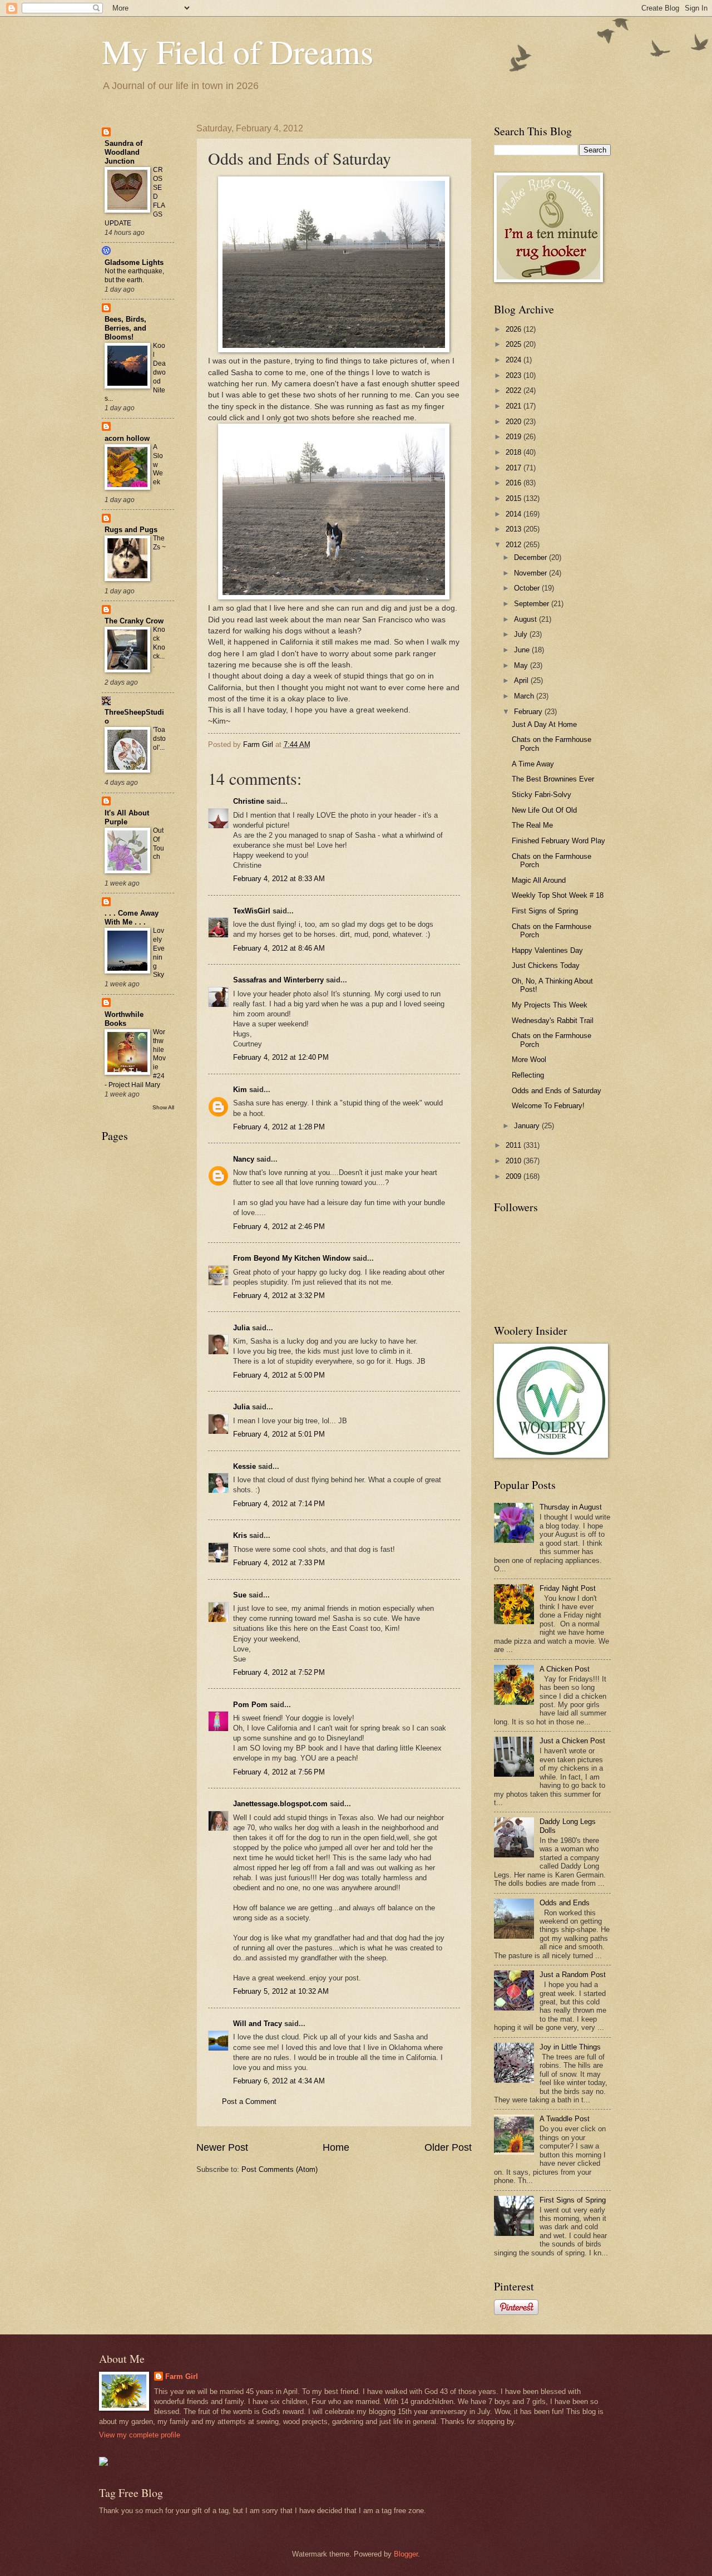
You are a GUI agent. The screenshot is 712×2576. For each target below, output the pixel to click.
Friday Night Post (568, 1588)
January (528, 1126)
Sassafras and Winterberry (278, 980)
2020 (515, 422)
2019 (515, 437)
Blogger (406, 2554)
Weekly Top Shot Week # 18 (558, 895)
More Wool (529, 1060)
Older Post (448, 2147)
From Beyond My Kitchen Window (292, 1258)
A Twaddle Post (565, 2119)
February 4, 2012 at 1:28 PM (279, 1127)
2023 (515, 375)
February (529, 712)
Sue (240, 1595)
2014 (515, 514)
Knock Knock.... (159, 647)
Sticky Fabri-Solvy (542, 795)
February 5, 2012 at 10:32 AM (281, 1991)
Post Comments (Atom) (280, 2169)
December (531, 557)
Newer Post (222, 2147)
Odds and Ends (565, 1903)
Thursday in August (571, 1507)
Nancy (244, 1159)
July (522, 634)
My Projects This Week (550, 1005)
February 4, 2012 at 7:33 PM (279, 1563)
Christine (249, 801)
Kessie (244, 1466)
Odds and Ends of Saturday (557, 1091)
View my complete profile (140, 2435)
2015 (515, 498)
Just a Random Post (573, 1975)
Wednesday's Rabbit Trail (553, 1021)
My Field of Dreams (238, 51)
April (522, 680)
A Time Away (533, 764)
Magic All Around (539, 880)
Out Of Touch (159, 844)
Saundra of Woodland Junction (123, 152)
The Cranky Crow (134, 621)
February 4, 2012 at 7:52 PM (279, 1672)
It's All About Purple (127, 817)
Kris (240, 1535)
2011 (515, 1145)
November (531, 573)
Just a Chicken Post (572, 1741)
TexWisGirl (252, 911)
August (526, 619)
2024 (515, 360)
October (528, 588)
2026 (515, 329)
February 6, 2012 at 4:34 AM (279, 2081)
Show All (163, 1107)
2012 (515, 545)
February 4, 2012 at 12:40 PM (281, 1057)
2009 (515, 1176)
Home (336, 2147)
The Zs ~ (159, 543)
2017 (515, 468)
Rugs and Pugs (131, 530)
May (522, 665)
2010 (515, 1161)
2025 (515, 344)
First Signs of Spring (545, 911)
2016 (515, 483)
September (533, 604)
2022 (515, 390)
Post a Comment (249, 2101)
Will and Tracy (258, 2024)
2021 (515, 406)
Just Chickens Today (546, 965)
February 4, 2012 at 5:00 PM (279, 1375)
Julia (241, 1328)
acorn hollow (127, 438)
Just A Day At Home (544, 724)
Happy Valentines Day (547, 950)
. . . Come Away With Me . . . (132, 918)
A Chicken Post (565, 1669)
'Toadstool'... (159, 739)
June (523, 650)
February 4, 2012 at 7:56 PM (279, 1772)
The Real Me (532, 825)
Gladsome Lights (134, 262)
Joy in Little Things (570, 2047)
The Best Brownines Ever (553, 779)
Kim (240, 1090)
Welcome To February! (548, 1106)
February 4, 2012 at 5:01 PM (279, 1434)
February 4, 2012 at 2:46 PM (279, 1226)
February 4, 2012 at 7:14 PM (279, 1504)
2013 (515, 529)
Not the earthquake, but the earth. (134, 276)
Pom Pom (250, 1705)
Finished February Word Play (558, 841)
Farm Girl (182, 2376)
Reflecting (528, 1075)
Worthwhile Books (124, 1019)
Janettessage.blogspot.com (280, 1804)
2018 (515, 452)
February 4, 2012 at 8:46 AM (279, 948)
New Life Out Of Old (544, 810)
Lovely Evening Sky (159, 953)
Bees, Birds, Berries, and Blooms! (125, 328)
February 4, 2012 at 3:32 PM (279, 1296)
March (525, 696)
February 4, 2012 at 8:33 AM (279, 879)
